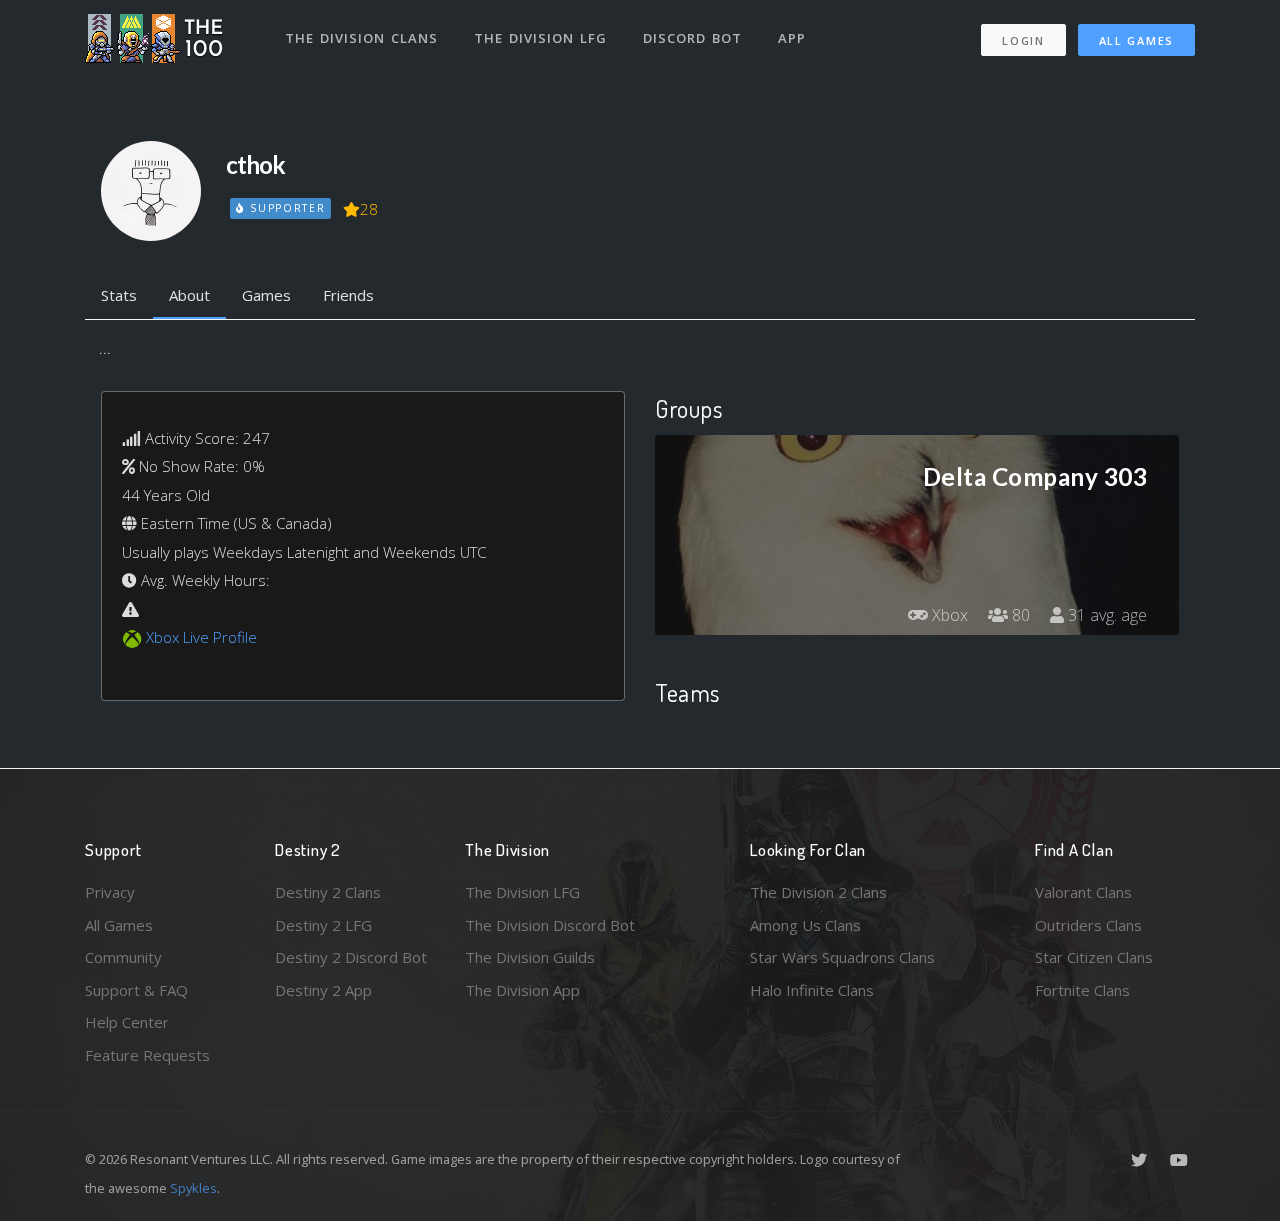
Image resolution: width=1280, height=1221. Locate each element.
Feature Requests (147, 1055)
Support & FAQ (136, 990)
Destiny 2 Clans (328, 892)
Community (123, 957)
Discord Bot (692, 38)
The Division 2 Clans (818, 892)
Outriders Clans (1088, 925)
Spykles (193, 1188)
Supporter (285, 208)
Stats (119, 295)
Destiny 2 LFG (323, 925)
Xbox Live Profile (201, 637)
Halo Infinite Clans (812, 990)
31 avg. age (1105, 615)
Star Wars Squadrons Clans (842, 957)
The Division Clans (361, 38)
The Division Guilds (530, 957)
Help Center (127, 1022)
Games (266, 295)
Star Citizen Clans (1094, 957)
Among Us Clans (805, 925)
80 (1019, 615)
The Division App (522, 990)
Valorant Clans (1083, 892)
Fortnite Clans (1082, 990)
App (792, 38)
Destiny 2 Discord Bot (351, 957)
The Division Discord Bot (550, 925)
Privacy (110, 892)
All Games (1136, 40)
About (189, 295)
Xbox (948, 615)
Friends (348, 295)
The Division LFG (540, 38)
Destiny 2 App (323, 990)
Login (1023, 40)
